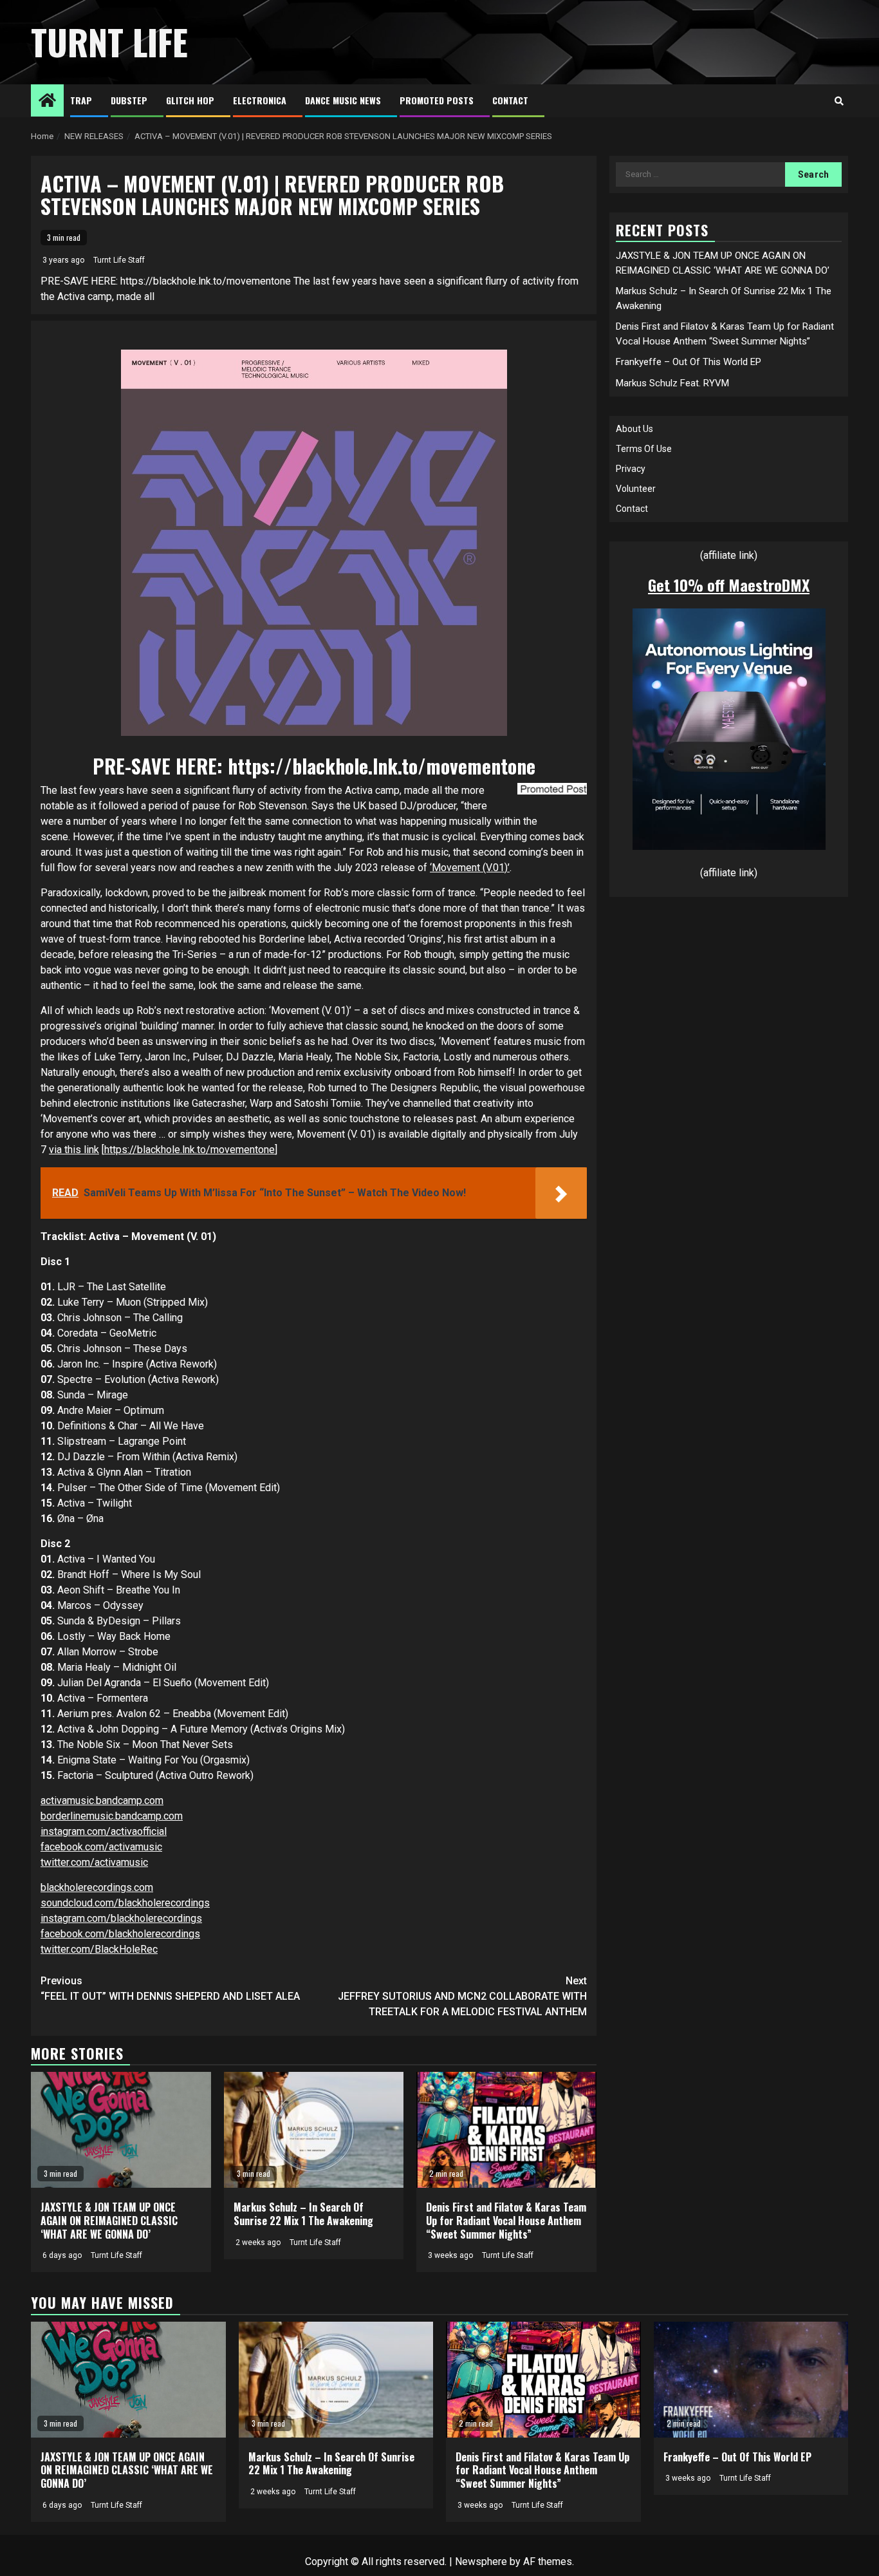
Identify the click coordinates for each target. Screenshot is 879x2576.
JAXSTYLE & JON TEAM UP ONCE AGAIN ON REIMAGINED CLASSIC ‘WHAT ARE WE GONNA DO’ (109, 2221)
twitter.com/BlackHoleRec (99, 1949)
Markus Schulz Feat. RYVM (672, 382)
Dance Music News (343, 100)
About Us (634, 429)
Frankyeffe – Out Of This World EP (689, 362)
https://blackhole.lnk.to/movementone (382, 766)
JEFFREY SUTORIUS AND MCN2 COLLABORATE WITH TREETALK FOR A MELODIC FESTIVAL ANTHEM (462, 1996)
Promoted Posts (437, 100)
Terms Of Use (644, 449)
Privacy (631, 469)
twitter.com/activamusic (94, 1862)
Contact (510, 100)
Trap (81, 100)
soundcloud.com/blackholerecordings (125, 1903)
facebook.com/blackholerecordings (120, 1934)
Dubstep (129, 100)
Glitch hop (190, 100)
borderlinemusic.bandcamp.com (112, 1816)
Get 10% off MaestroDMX (729, 585)
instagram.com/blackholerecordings (121, 1918)
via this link (74, 1150)
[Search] (839, 101)
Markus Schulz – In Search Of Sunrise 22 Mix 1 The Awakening (303, 2214)
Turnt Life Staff (119, 260)
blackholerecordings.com (97, 1887)
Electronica (260, 100)
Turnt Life (109, 42)
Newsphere (481, 2562)
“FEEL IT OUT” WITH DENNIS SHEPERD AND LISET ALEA (170, 1988)
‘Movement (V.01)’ (470, 868)
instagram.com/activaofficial (104, 1831)
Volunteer (636, 489)
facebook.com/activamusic (101, 1847)
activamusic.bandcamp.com (102, 1800)
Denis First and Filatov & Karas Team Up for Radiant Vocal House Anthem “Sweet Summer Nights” (506, 2221)
